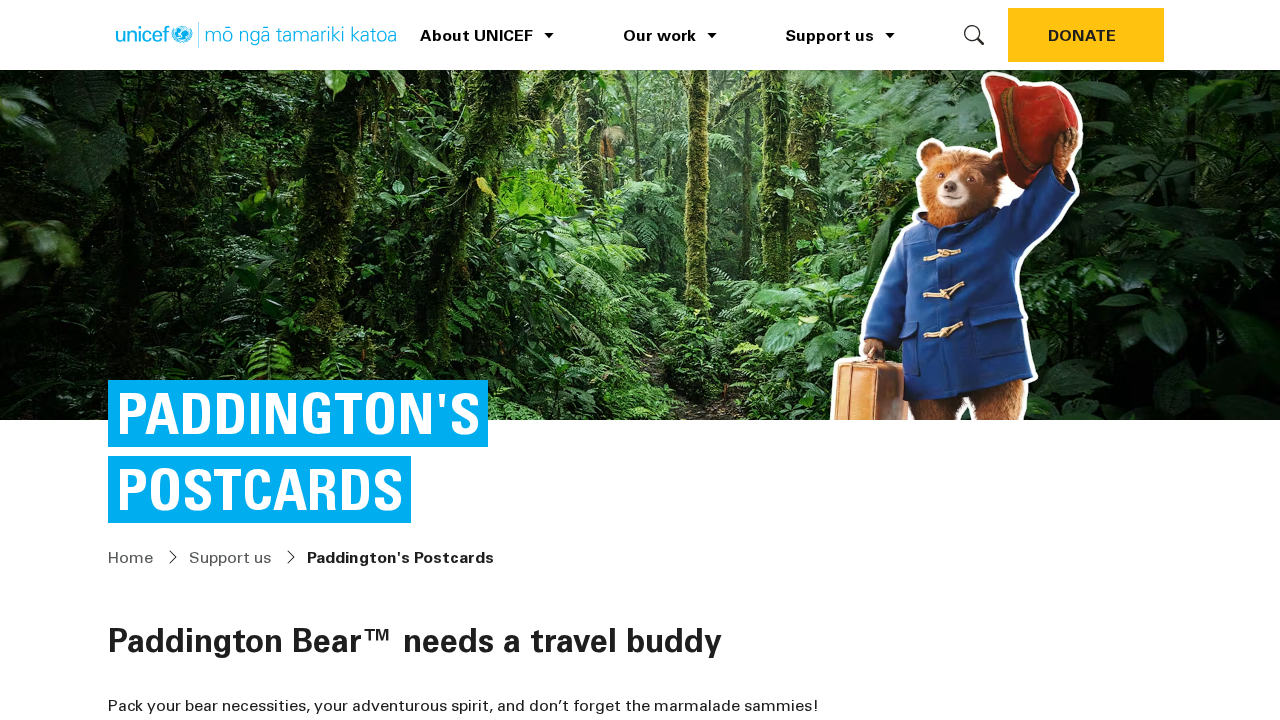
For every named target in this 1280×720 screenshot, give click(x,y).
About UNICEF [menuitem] (476, 34)
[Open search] (974, 35)
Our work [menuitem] (659, 34)
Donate (1082, 34)
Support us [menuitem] (829, 34)
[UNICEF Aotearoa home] (256, 35)
